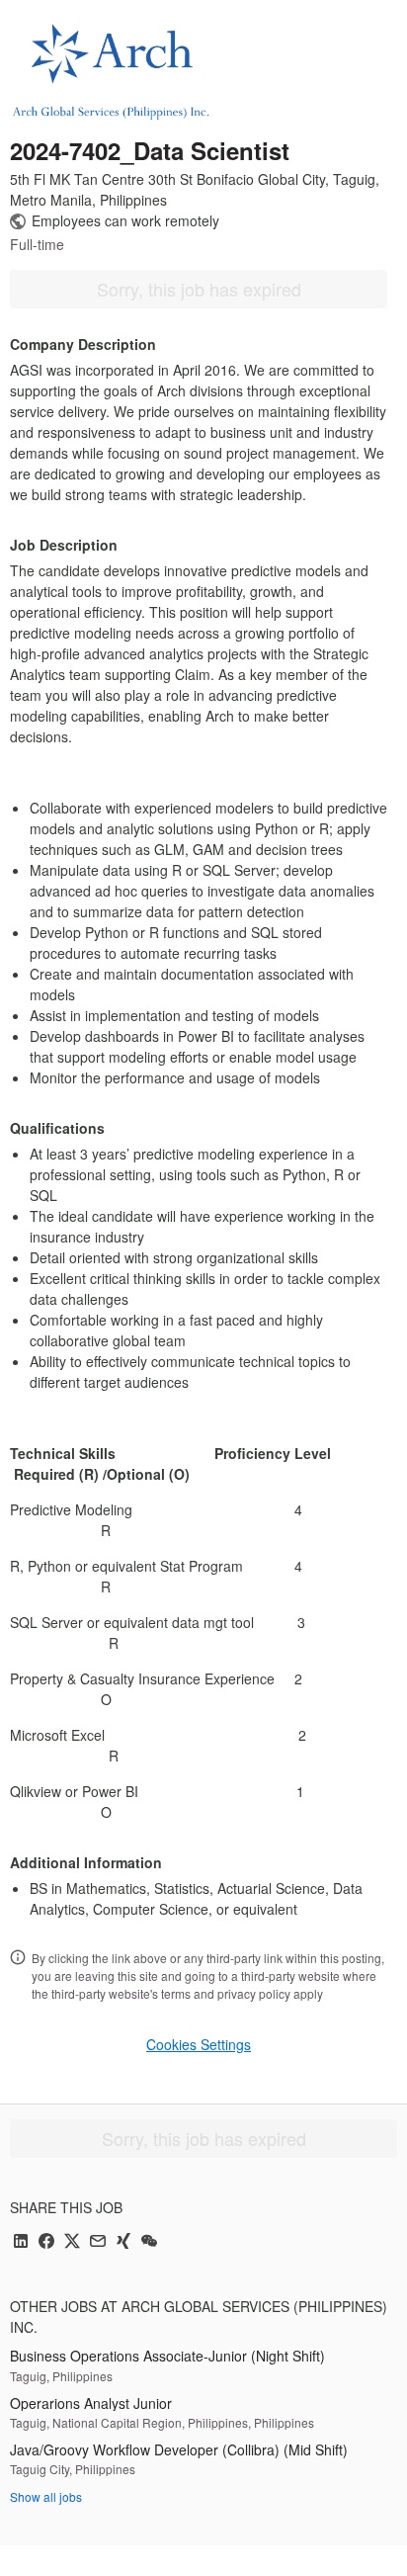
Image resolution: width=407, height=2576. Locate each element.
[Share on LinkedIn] (21, 2242)
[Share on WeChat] (149, 2242)
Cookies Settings (199, 2044)
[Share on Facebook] (46, 2242)
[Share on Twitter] (72, 2242)
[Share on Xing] (123, 2242)
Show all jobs (46, 2496)
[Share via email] (98, 2242)
